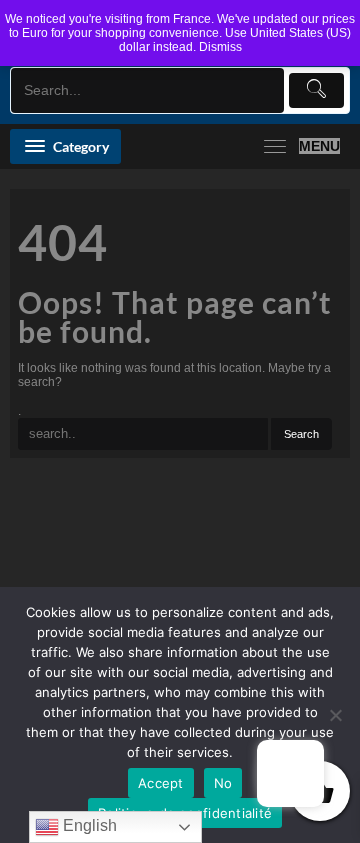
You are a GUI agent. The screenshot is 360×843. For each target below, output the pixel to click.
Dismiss (220, 47)
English (88, 825)
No (223, 783)
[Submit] (316, 90)
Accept (161, 783)
